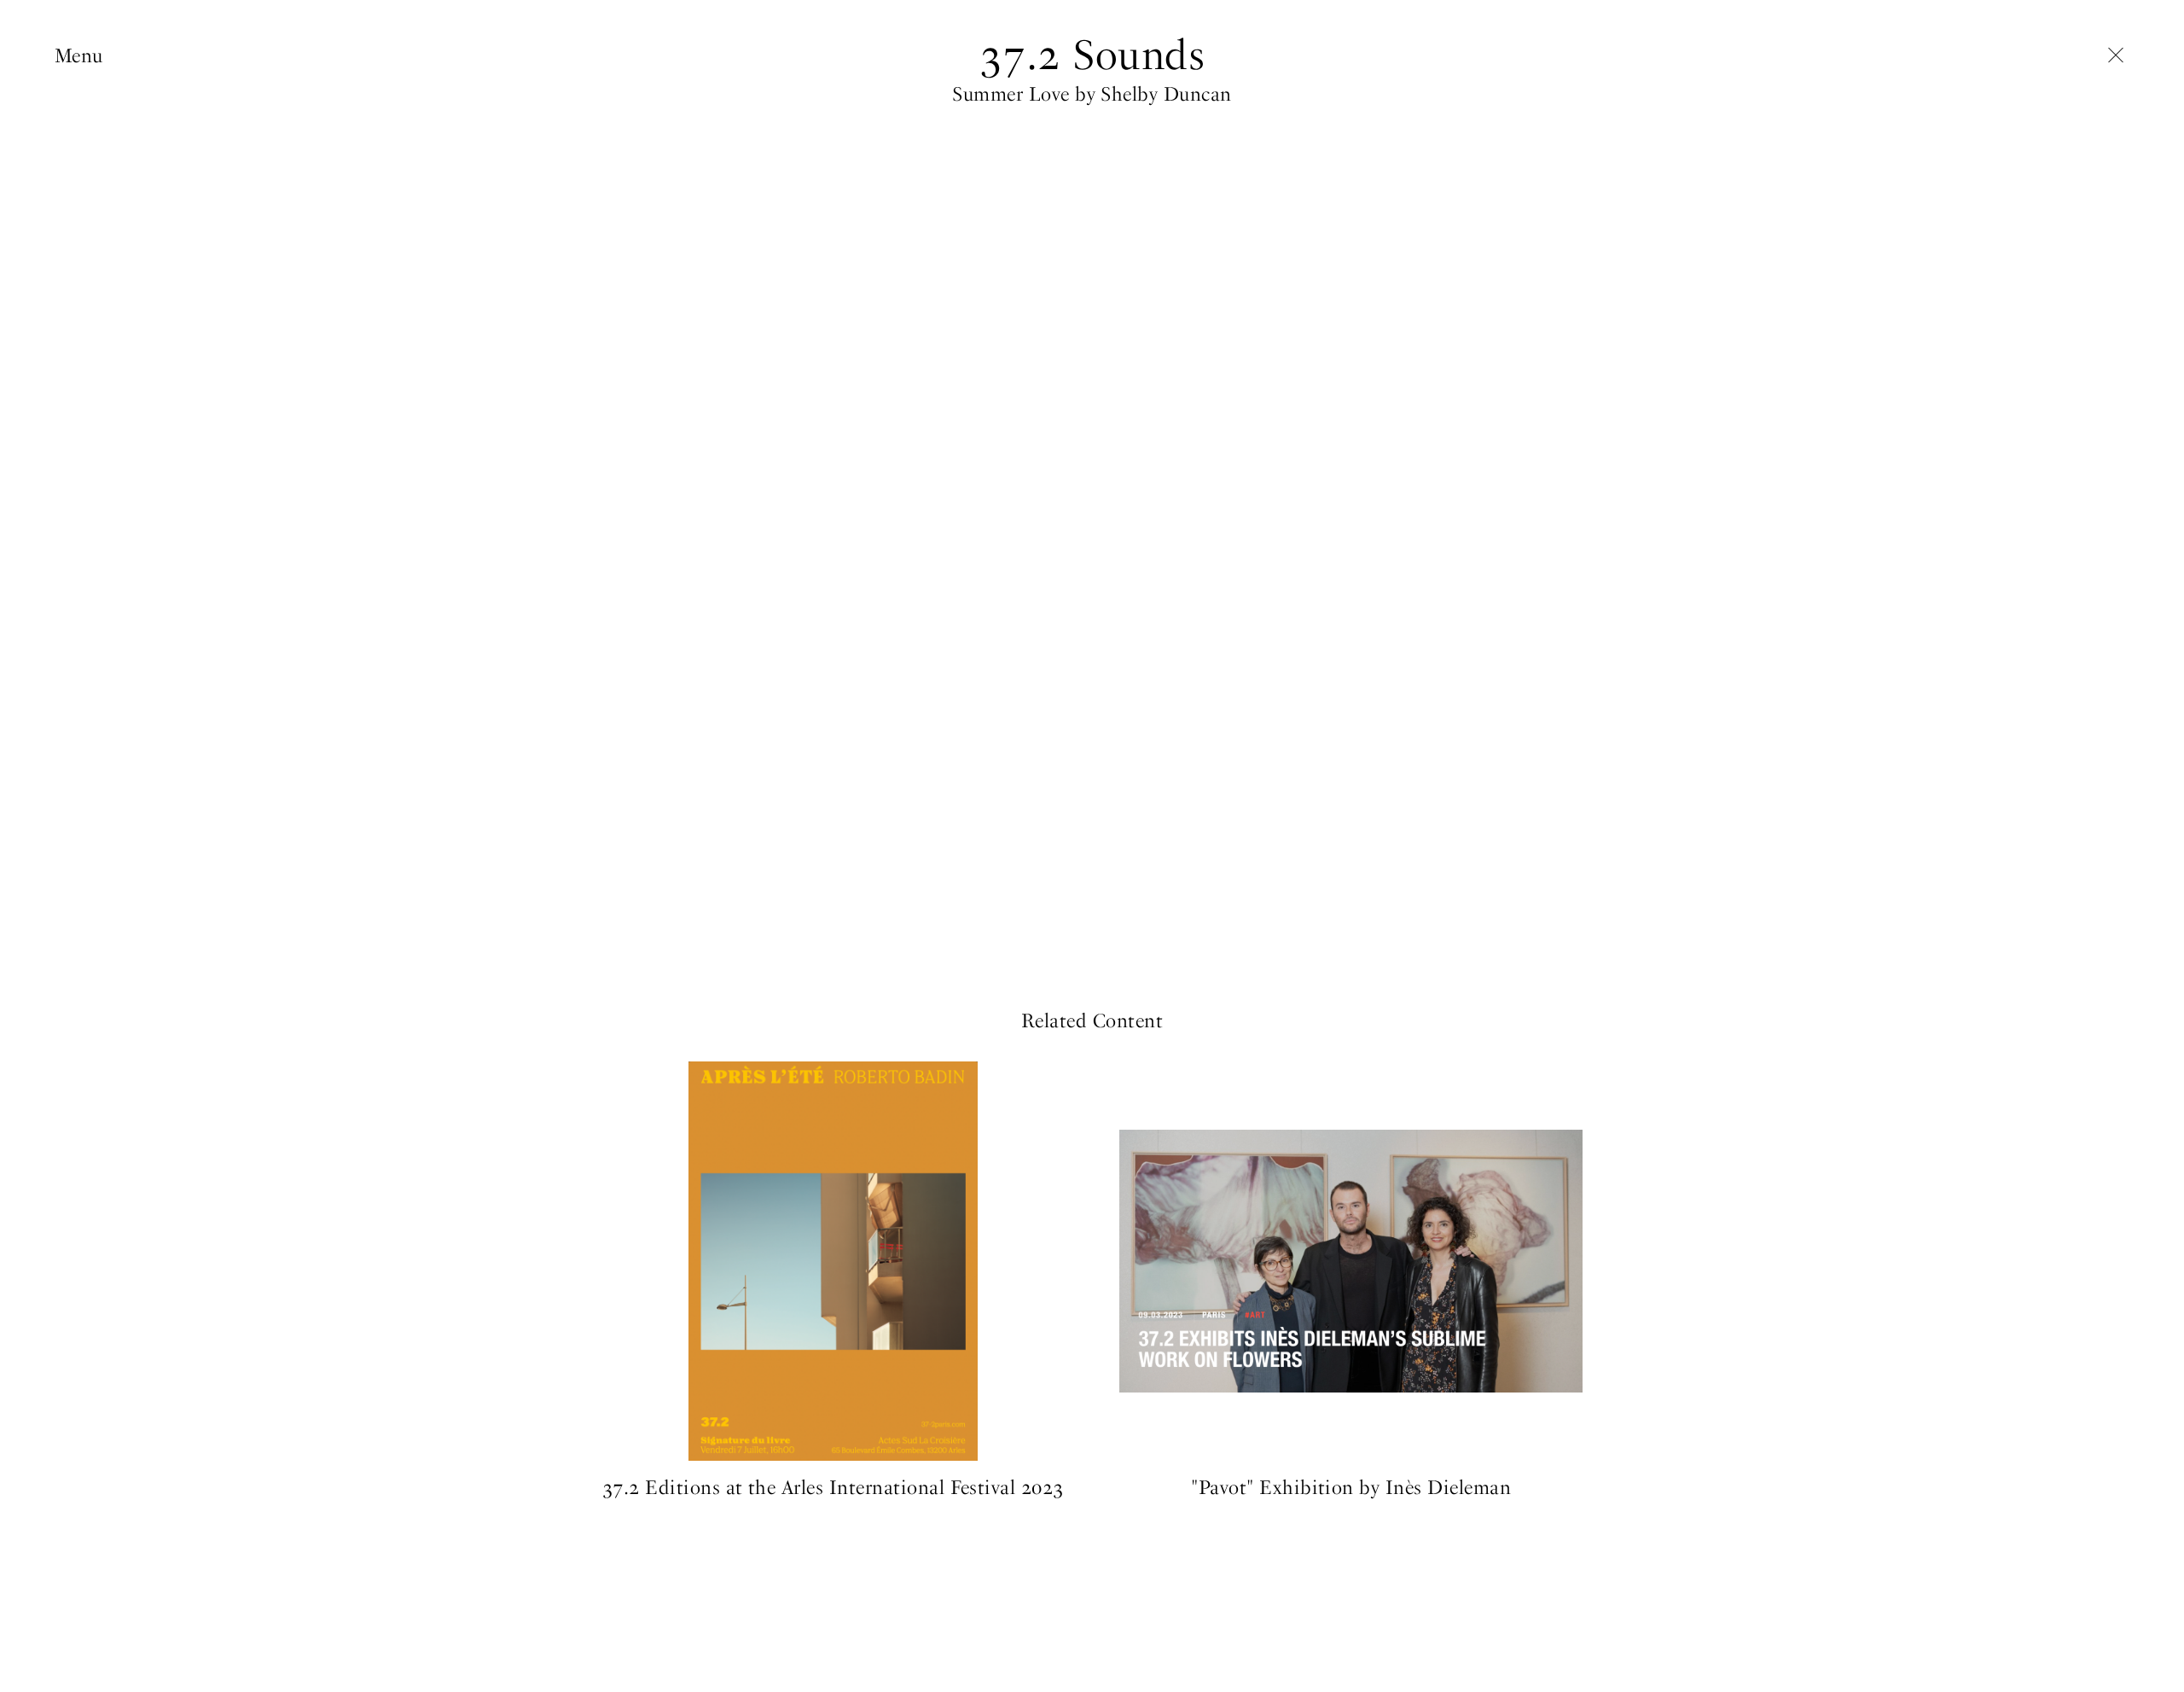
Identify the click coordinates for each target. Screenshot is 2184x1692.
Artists (83, 109)
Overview (94, 82)
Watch (833, 1070)
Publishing (102, 163)
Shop (77, 216)
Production (103, 136)
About (81, 243)
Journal (86, 189)
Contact (89, 269)
